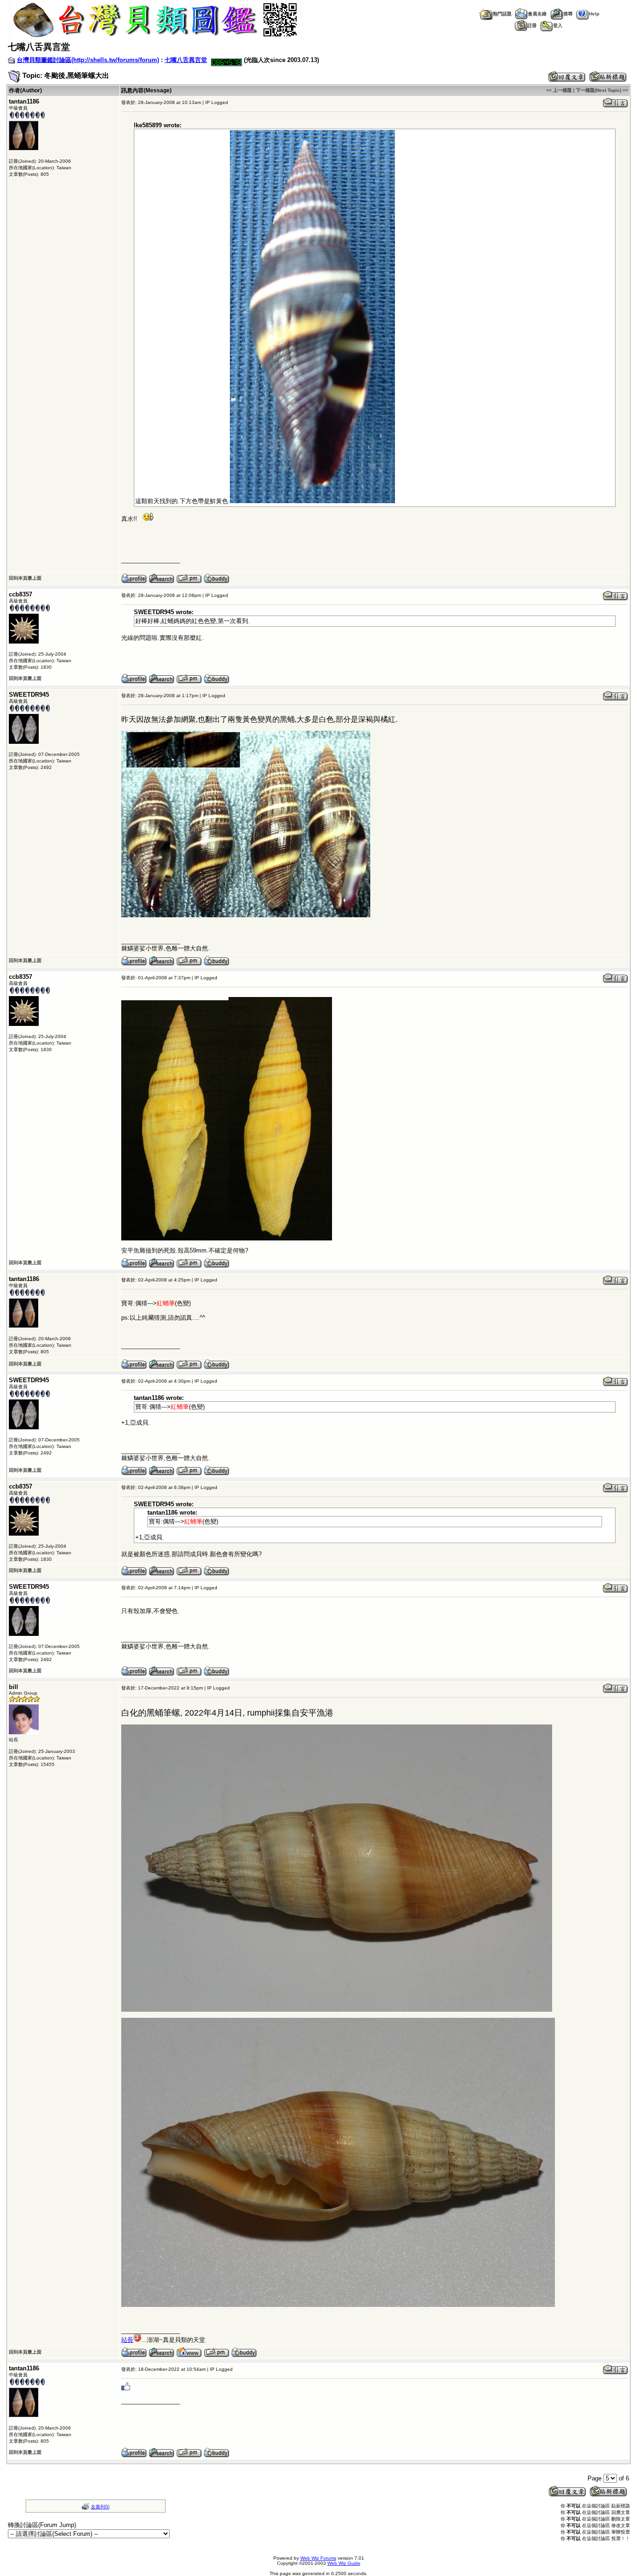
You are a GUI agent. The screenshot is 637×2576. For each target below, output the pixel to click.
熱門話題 (502, 14)
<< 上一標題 (559, 90)
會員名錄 (537, 14)
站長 (127, 2340)
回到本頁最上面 (25, 578)
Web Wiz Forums (318, 2558)
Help (594, 14)
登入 (558, 25)
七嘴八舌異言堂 (186, 60)
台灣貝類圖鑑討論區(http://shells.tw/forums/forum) (88, 60)
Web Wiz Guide (344, 2563)
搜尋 (568, 14)
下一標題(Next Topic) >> (602, 90)
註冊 (532, 25)
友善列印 (100, 2507)
